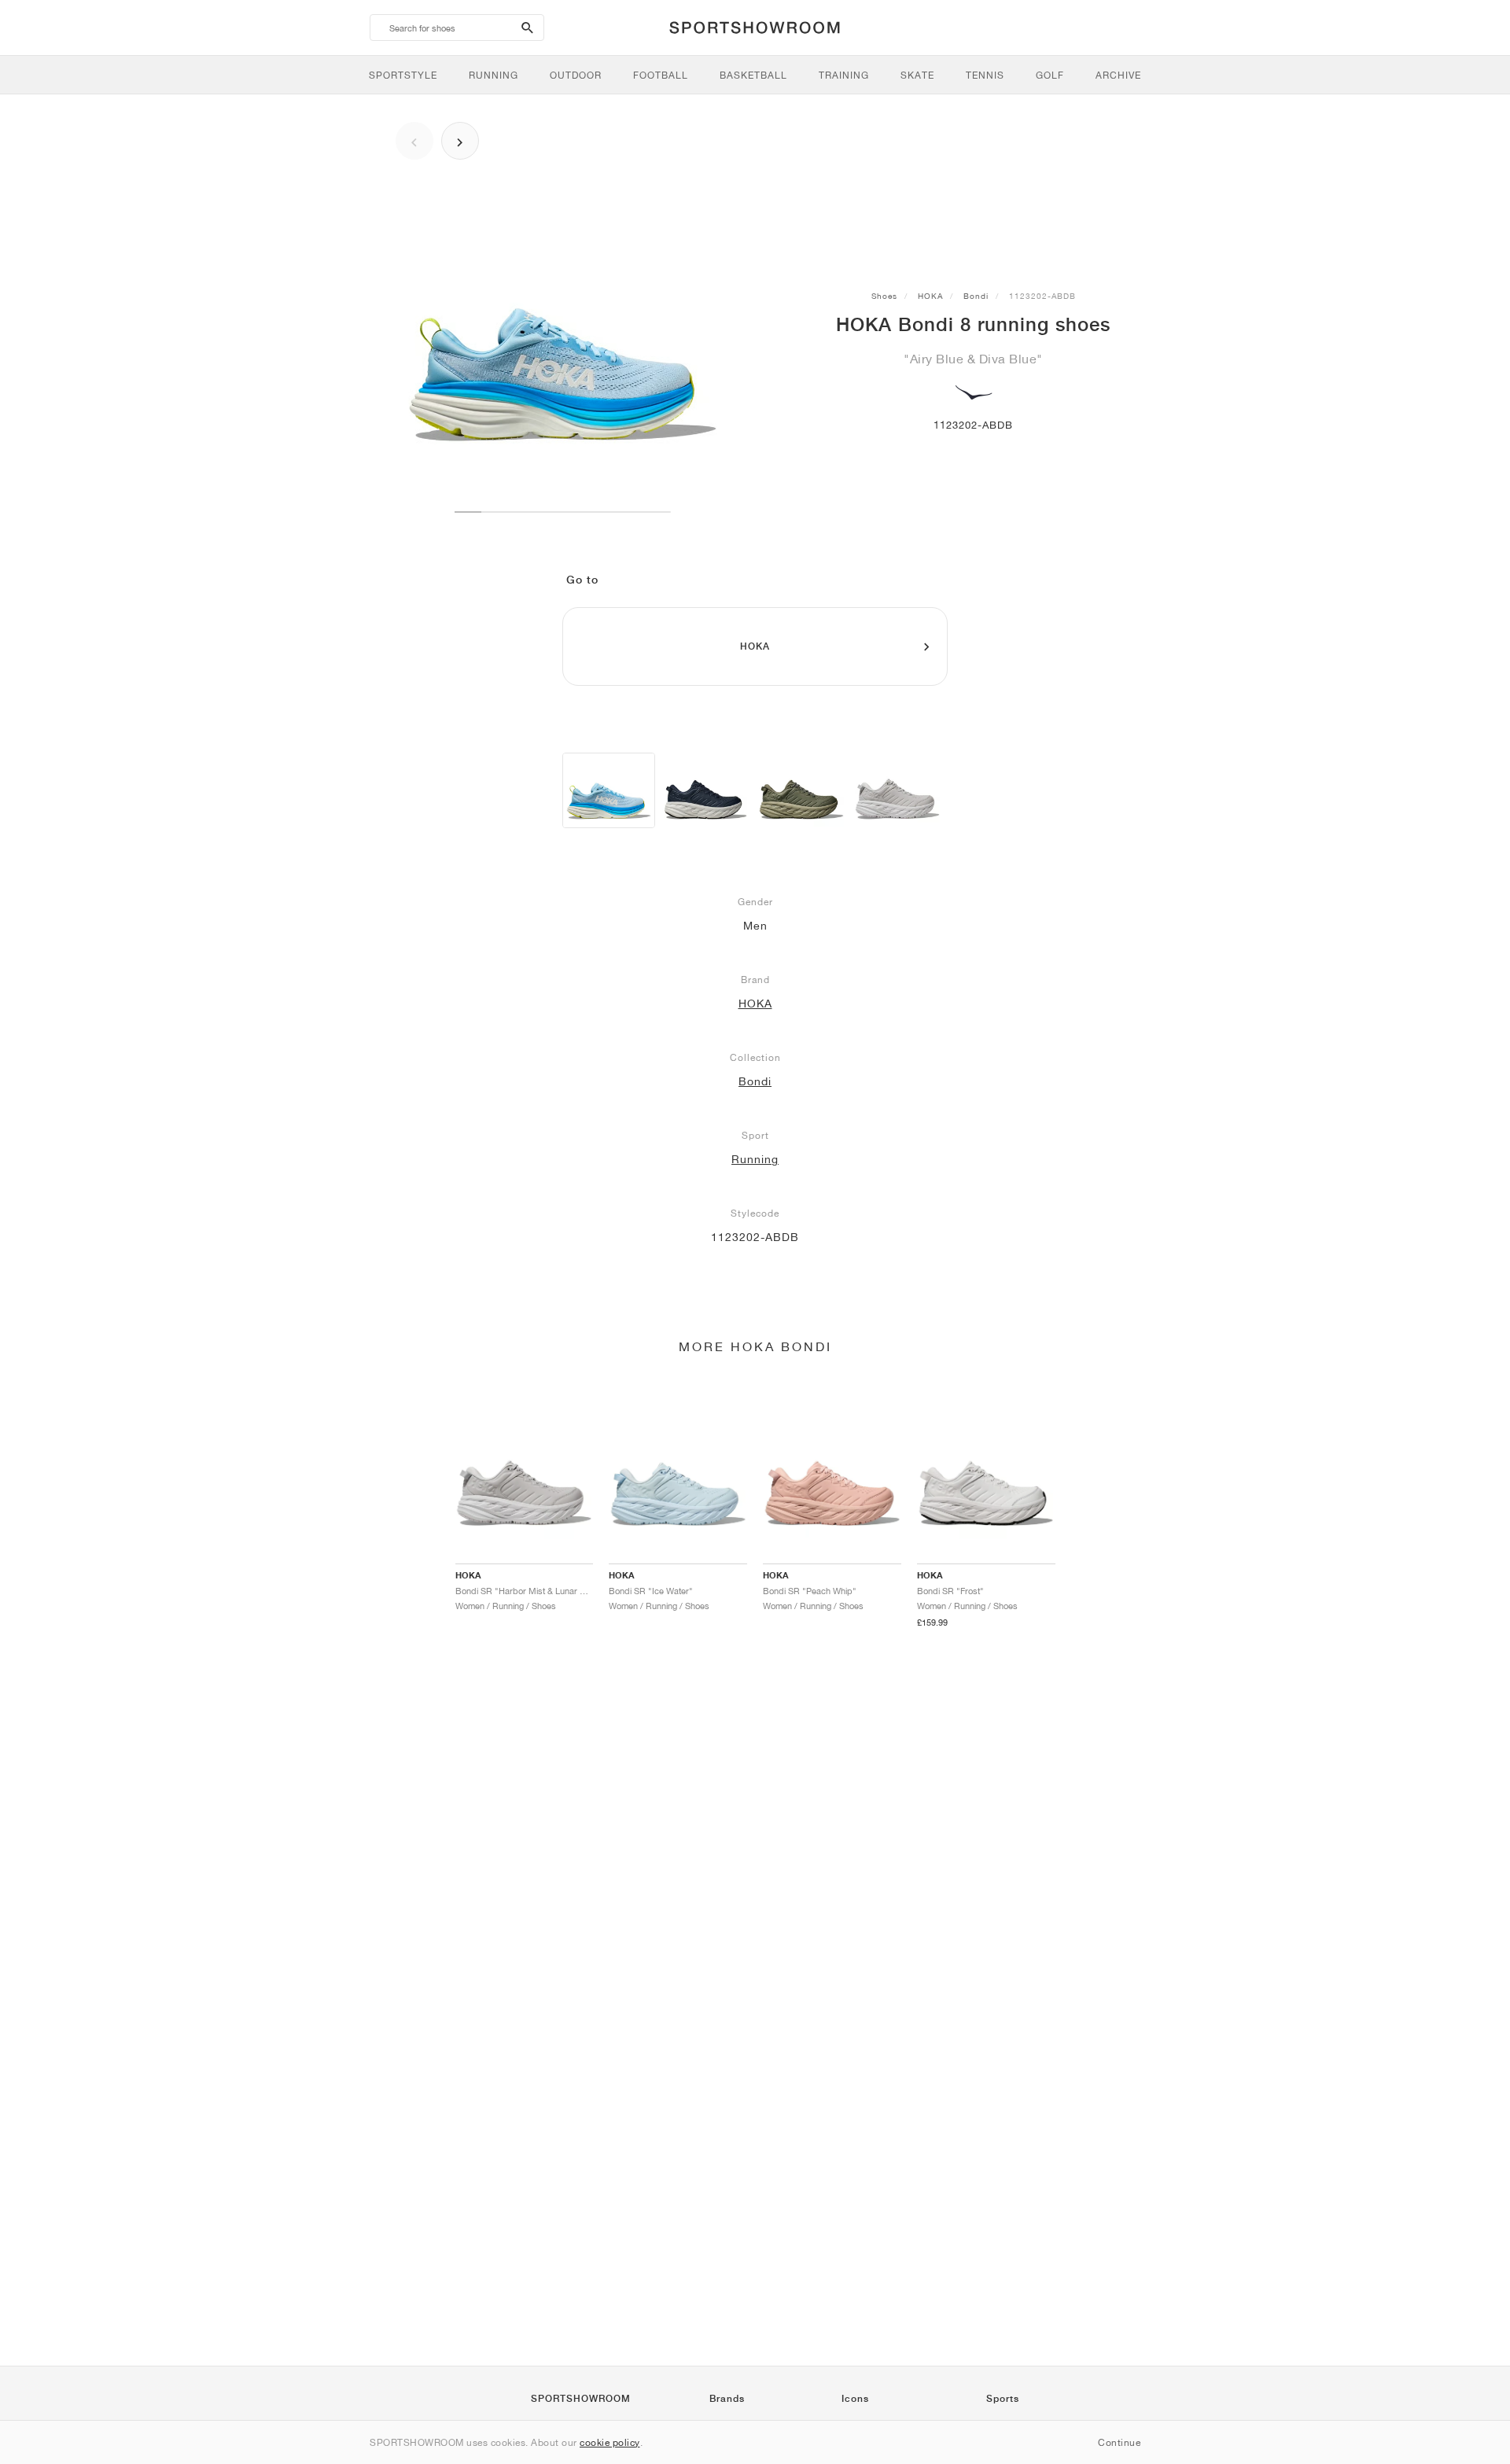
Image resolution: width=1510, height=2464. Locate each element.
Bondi (976, 296)
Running (755, 1159)
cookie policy (610, 2442)
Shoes (884, 296)
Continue (1119, 2442)
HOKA (930, 296)
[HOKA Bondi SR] (705, 790)
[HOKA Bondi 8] (609, 790)
